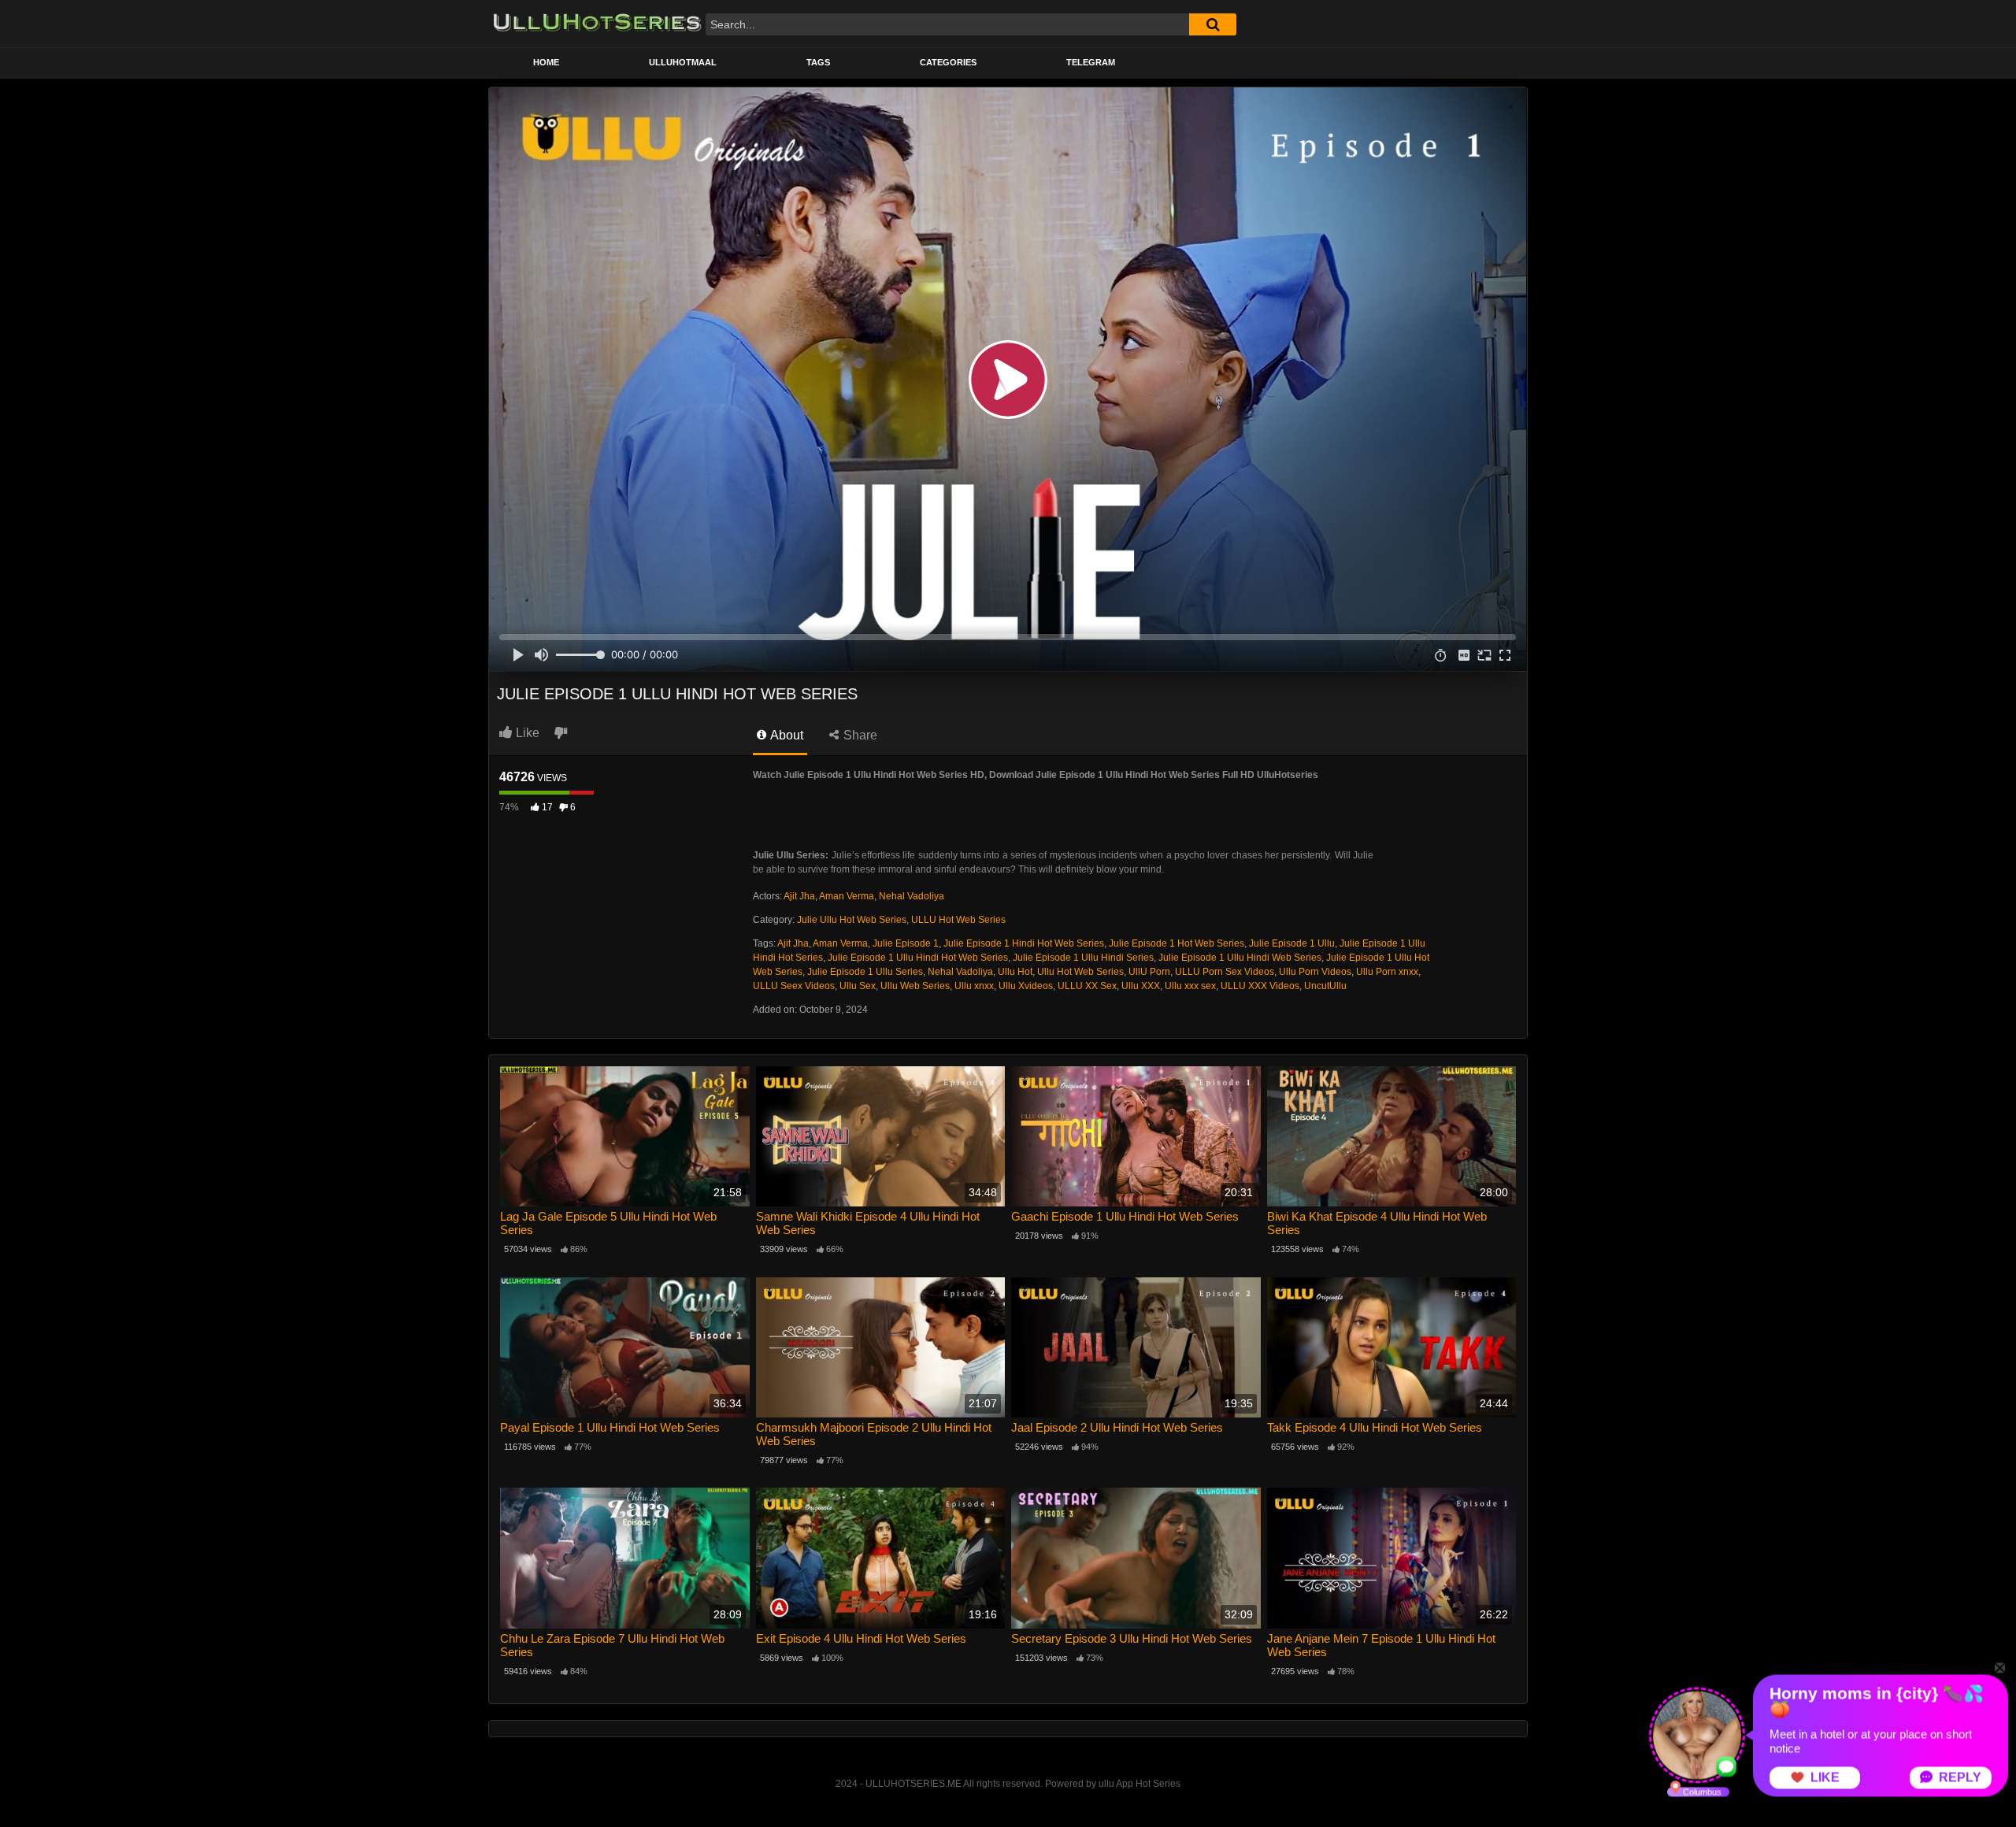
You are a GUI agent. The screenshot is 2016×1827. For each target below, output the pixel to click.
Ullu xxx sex (1190, 986)
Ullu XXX (1141, 986)
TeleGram (1091, 62)
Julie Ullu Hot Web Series (852, 920)
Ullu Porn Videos (1315, 972)
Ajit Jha (799, 896)
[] (1213, 24)
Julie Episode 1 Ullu (1292, 943)
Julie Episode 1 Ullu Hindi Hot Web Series (918, 958)
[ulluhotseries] (597, 24)
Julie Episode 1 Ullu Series (865, 972)
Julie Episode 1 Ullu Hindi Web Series (1240, 958)
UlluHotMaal (683, 62)
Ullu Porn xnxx (1387, 972)
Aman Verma (847, 896)
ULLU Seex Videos (794, 986)
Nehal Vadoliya (912, 896)
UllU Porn (1149, 972)
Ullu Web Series (915, 986)
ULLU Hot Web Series (958, 920)
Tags (818, 62)
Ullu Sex (858, 986)
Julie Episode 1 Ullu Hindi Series (1083, 958)
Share (859, 735)
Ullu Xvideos (1026, 986)
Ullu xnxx (974, 986)
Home (546, 62)
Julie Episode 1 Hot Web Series (1177, 943)
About (786, 735)
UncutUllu (1325, 986)
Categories (948, 62)
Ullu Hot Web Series (1080, 972)
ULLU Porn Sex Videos (1225, 972)
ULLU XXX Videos (1260, 986)
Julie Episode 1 (906, 943)
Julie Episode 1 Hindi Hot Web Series (1024, 943)
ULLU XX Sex (1087, 986)
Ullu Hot (1015, 972)
